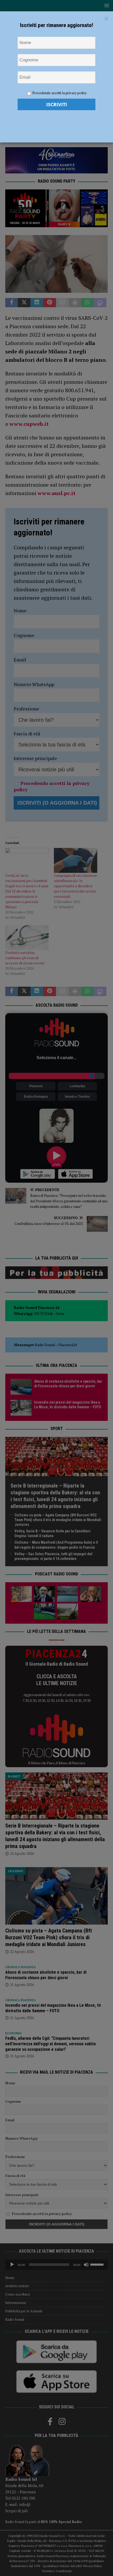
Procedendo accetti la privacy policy (60, 93)
